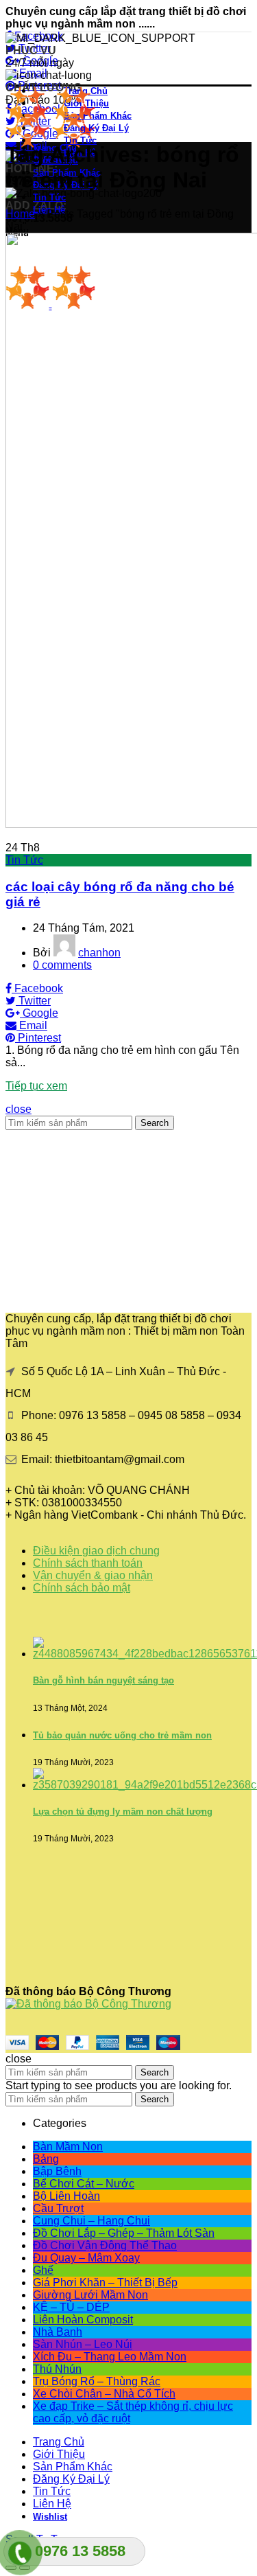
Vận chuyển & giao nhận (93, 1575)
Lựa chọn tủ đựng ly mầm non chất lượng (123, 1812)
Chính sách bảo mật (82, 1588)
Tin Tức (24, 860)
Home (20, 214)
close (19, 1109)
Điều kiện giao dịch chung (96, 1551)
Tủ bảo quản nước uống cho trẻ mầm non (122, 1735)
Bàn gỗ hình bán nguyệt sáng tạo (103, 1680)
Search (155, 1123)
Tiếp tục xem (36, 1086)
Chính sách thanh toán (88, 1563)
